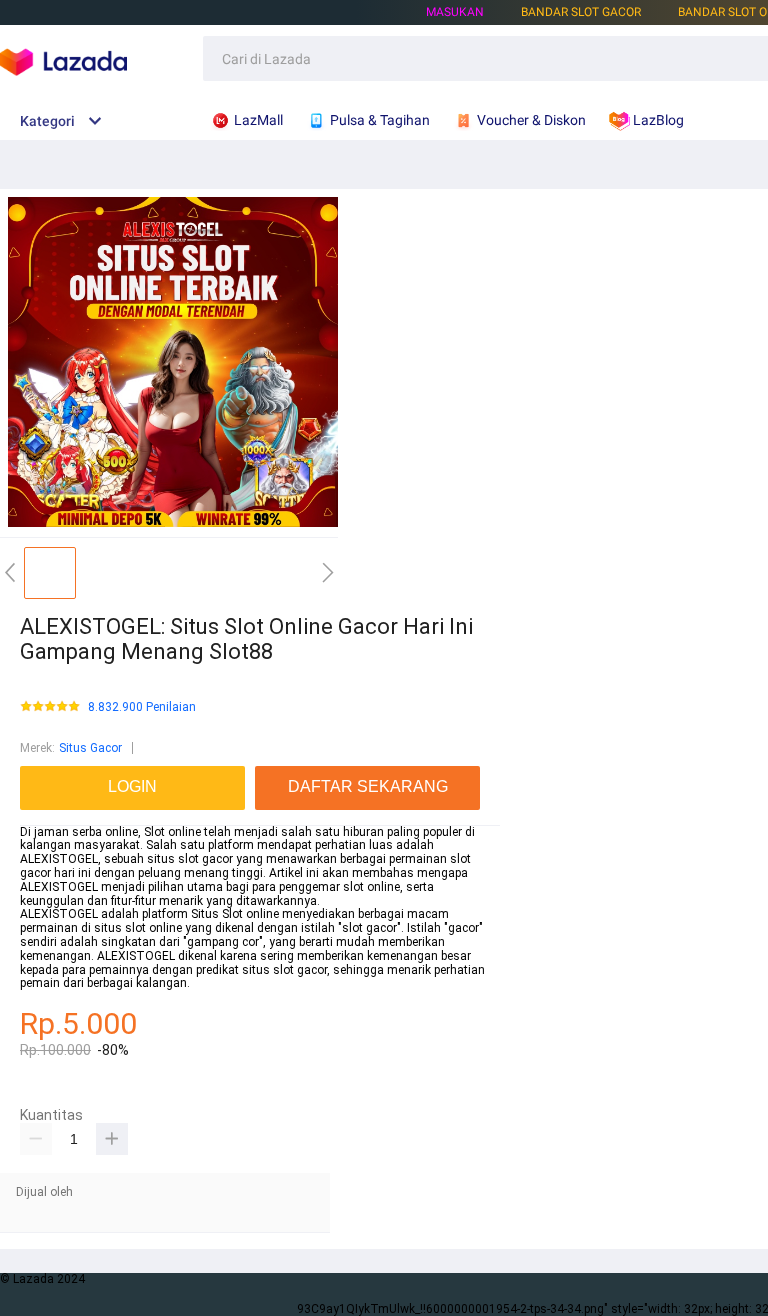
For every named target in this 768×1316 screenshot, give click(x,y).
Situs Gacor (90, 748)
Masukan (455, 12)
